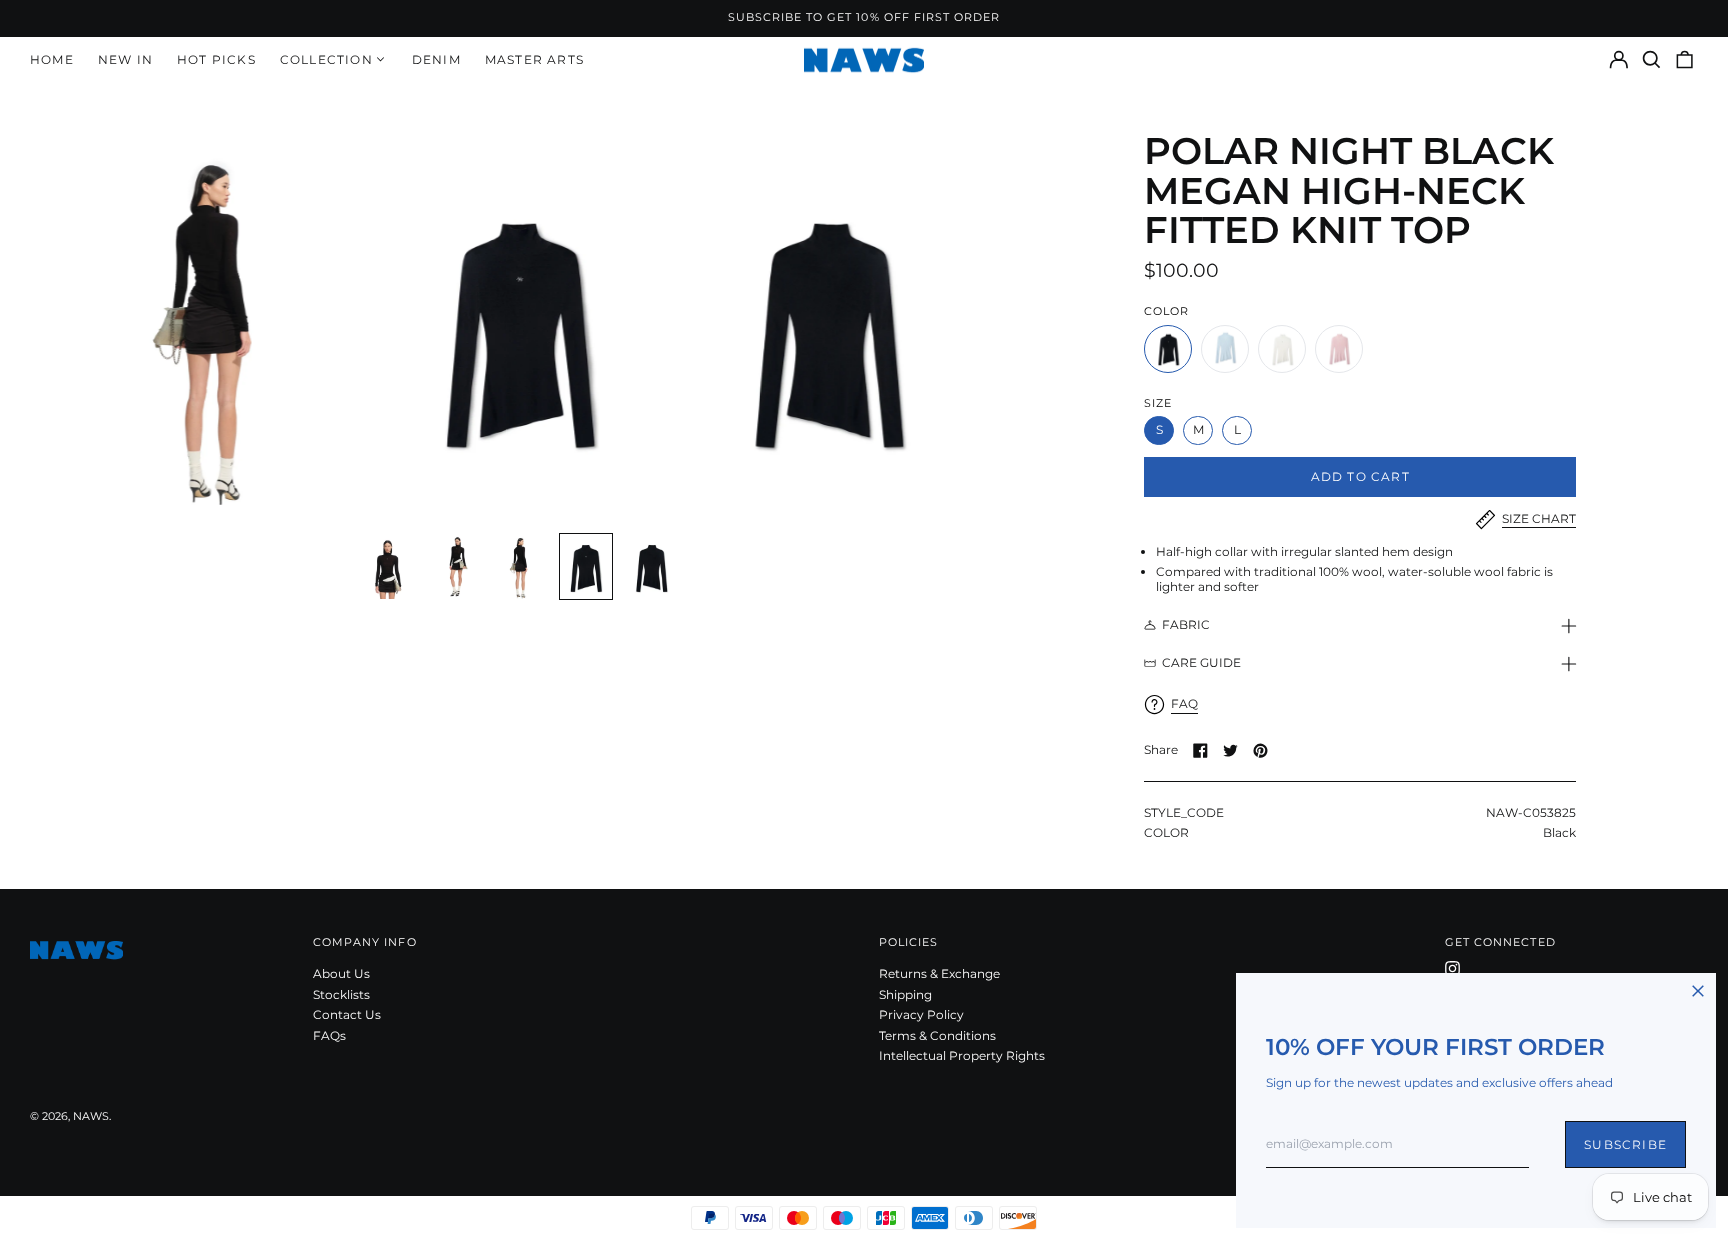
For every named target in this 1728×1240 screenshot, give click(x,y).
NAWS (91, 1116)
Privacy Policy (921, 1014)
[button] (1651, 59)
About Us (341, 973)
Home (52, 59)
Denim (436, 59)
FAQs (329, 1035)
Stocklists (341, 994)
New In (125, 59)
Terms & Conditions (937, 1035)
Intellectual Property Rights (962, 1055)
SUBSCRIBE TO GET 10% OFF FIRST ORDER (864, 17)
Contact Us (347, 1014)
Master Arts (534, 59)
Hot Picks (216, 59)
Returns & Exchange (939, 973)
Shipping (905, 994)
